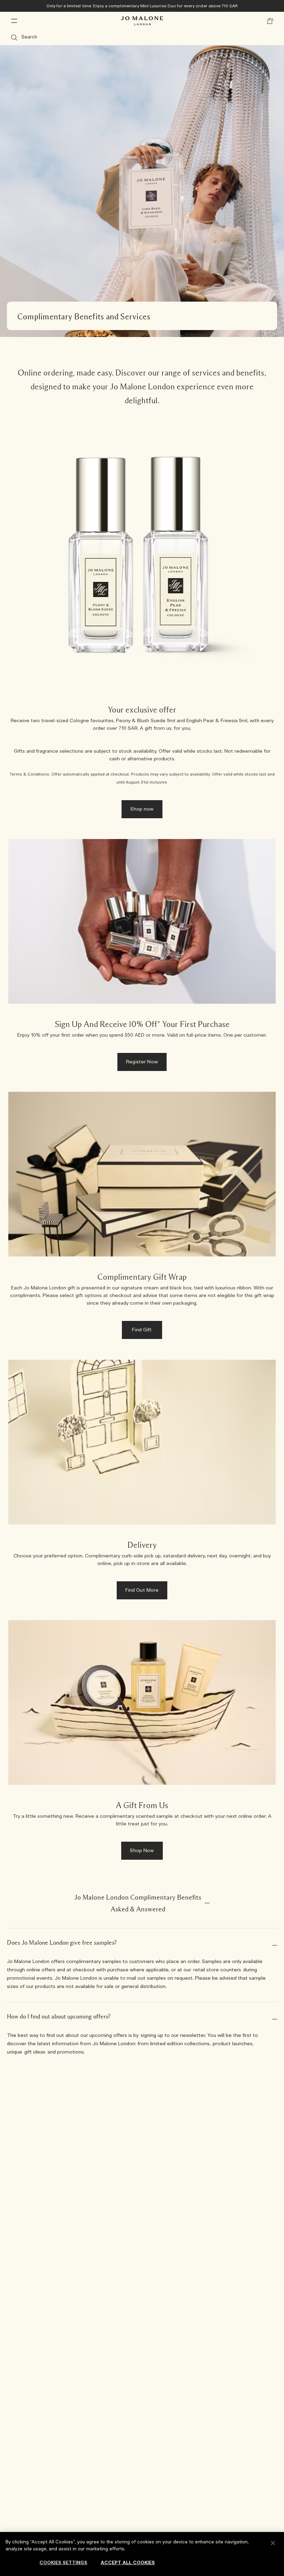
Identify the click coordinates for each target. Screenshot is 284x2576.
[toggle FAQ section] (207, 1903)
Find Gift (142, 1330)
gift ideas (35, 2052)
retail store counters (217, 1970)
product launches (233, 2044)
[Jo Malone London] (142, 21)
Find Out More (142, 1590)
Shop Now (142, 1851)
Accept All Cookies (128, 2563)
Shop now (142, 809)
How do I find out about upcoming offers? (59, 2016)
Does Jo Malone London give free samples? (62, 1943)
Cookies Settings (63, 2563)
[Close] (273, 2543)
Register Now (142, 1062)
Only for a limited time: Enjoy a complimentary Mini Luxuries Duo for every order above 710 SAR (142, 6)
